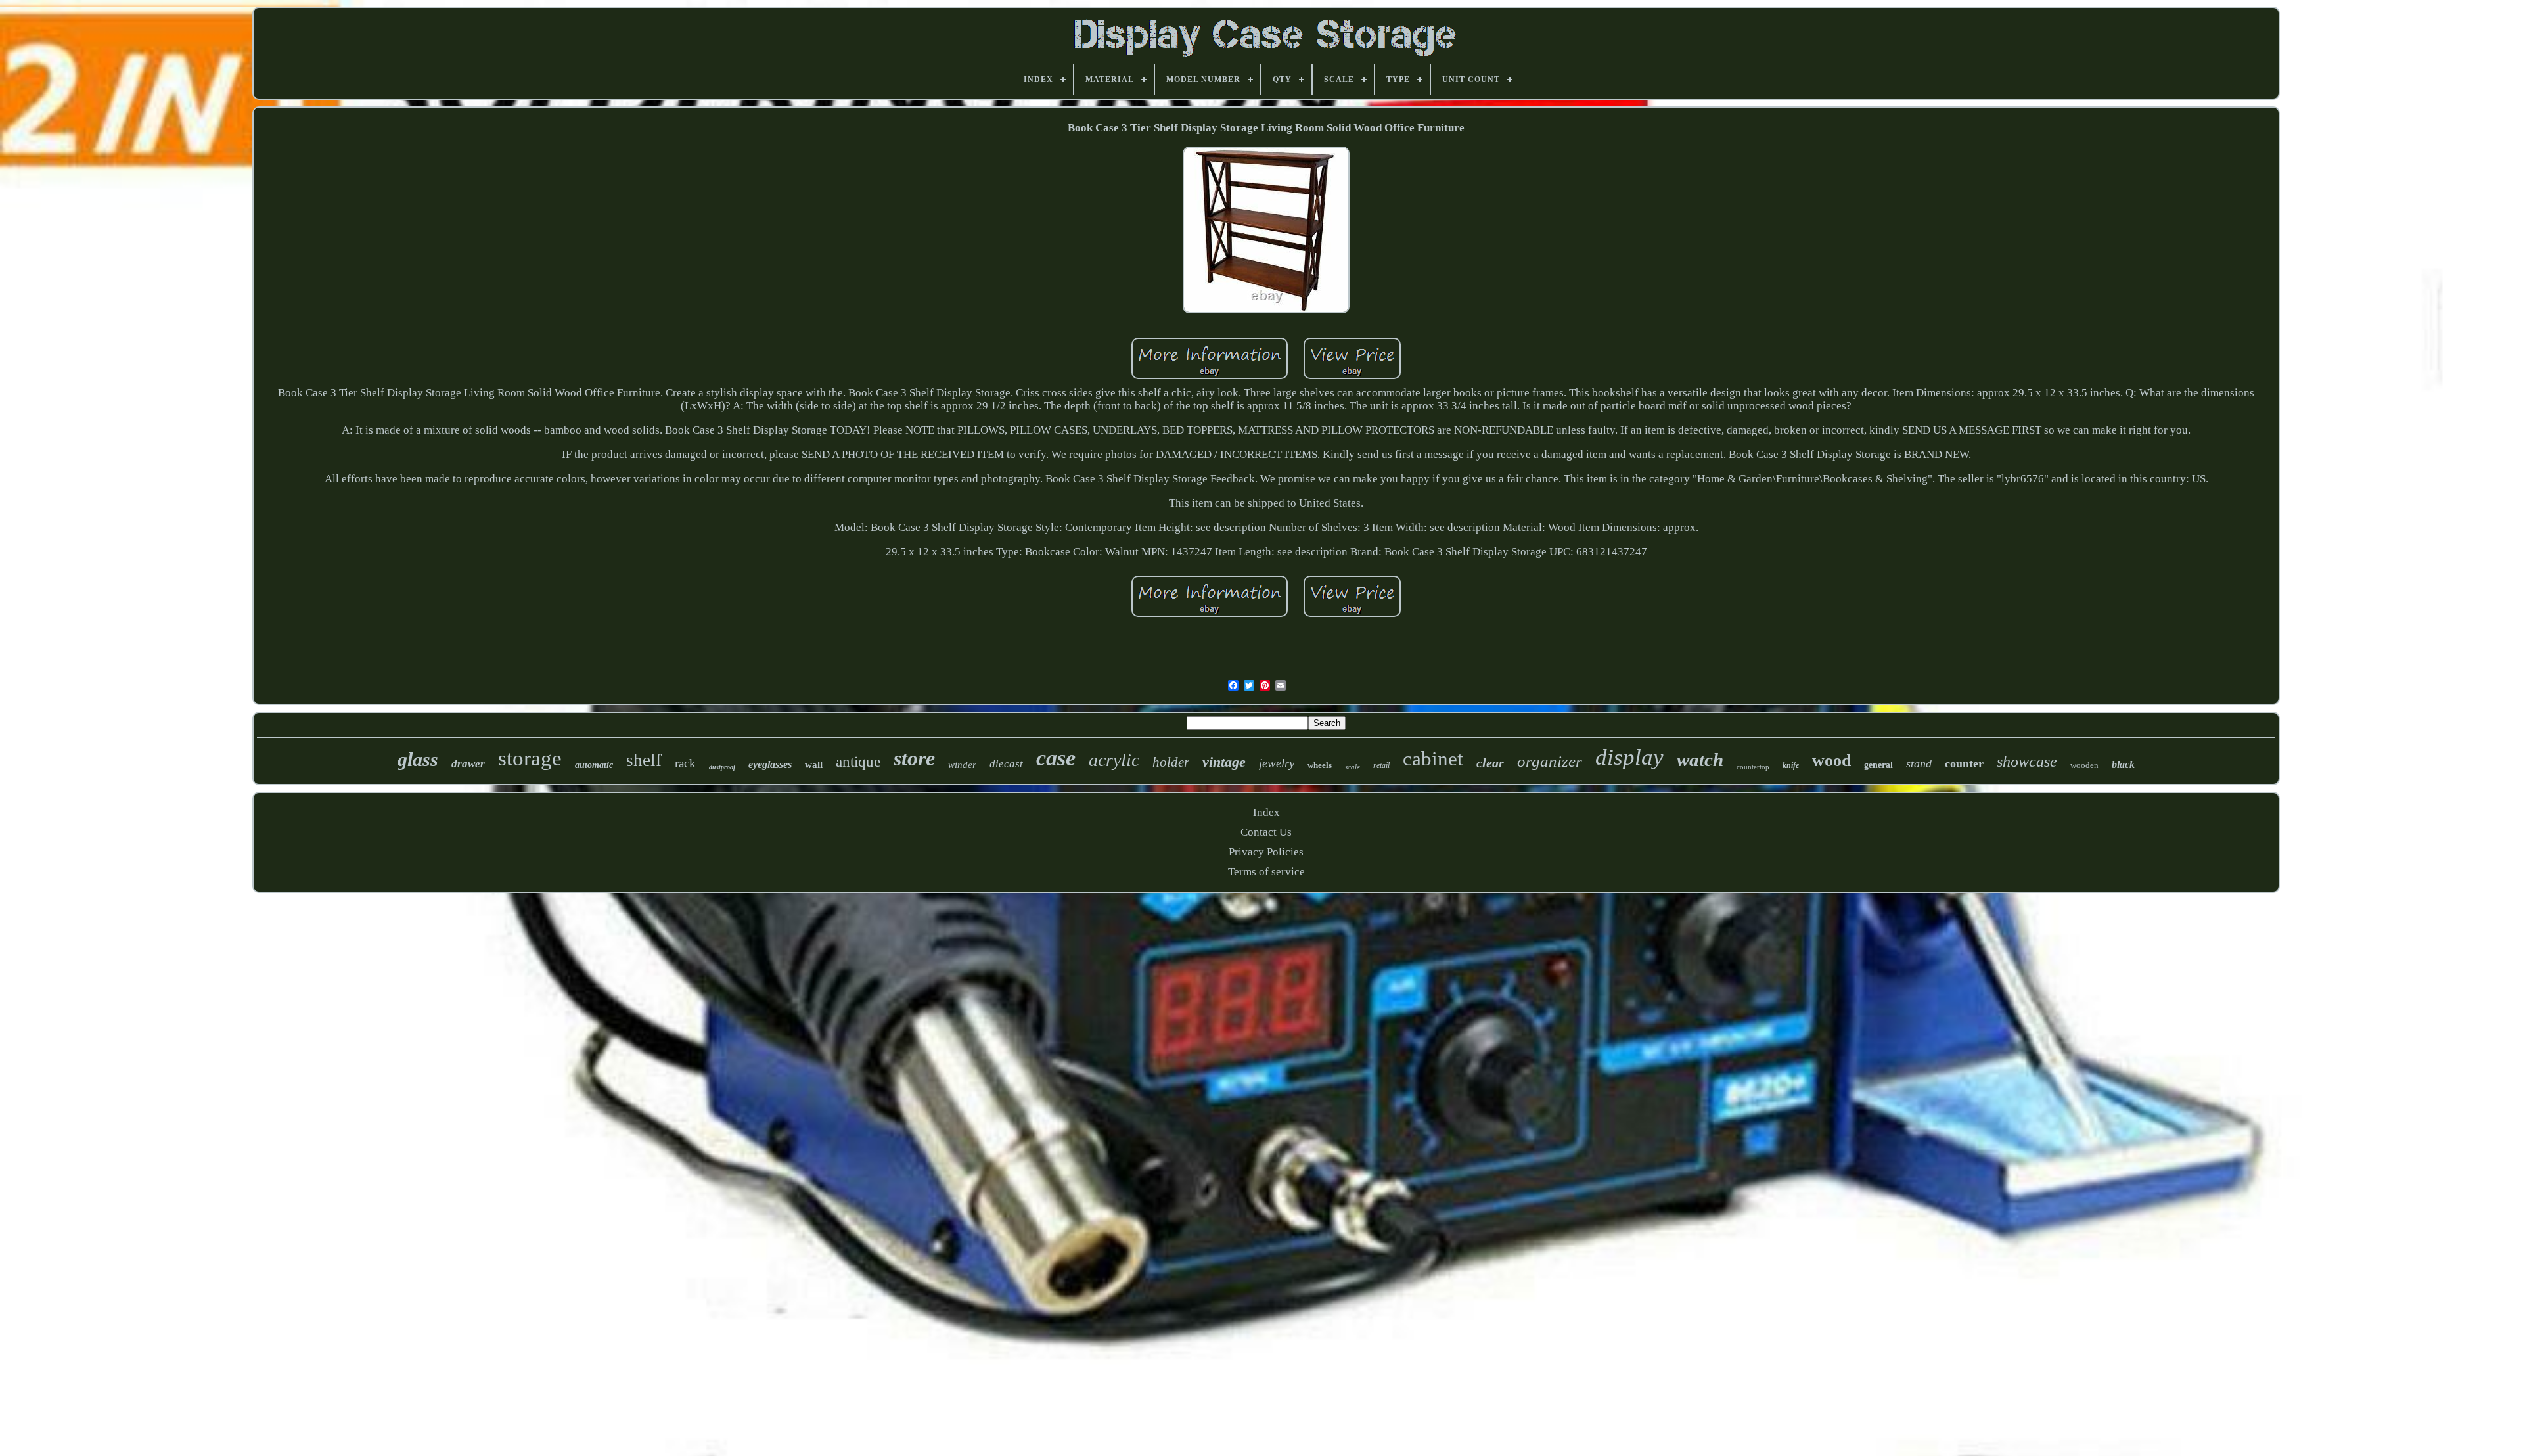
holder (1171, 762)
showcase (2027, 762)
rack (685, 763)
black (2123, 764)
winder (962, 765)
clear (1490, 763)
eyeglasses (770, 764)
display (1629, 757)
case (1056, 758)
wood (1831, 761)
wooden (2084, 765)
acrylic (1114, 760)
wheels (1320, 765)
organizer (1550, 761)
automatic (594, 765)
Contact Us (1266, 832)
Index (1266, 812)
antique (858, 762)
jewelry (1277, 763)
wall (814, 765)
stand (1919, 763)
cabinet (1433, 759)
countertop (1753, 767)
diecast (1006, 764)
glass (418, 759)
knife (1791, 765)
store (914, 758)
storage (530, 758)
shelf (644, 760)
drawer (468, 764)
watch (1700, 760)
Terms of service (1266, 872)
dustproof (722, 767)
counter (1964, 763)
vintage (1224, 762)
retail (1381, 765)
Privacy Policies (1266, 852)
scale (1352, 767)
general (1878, 765)
